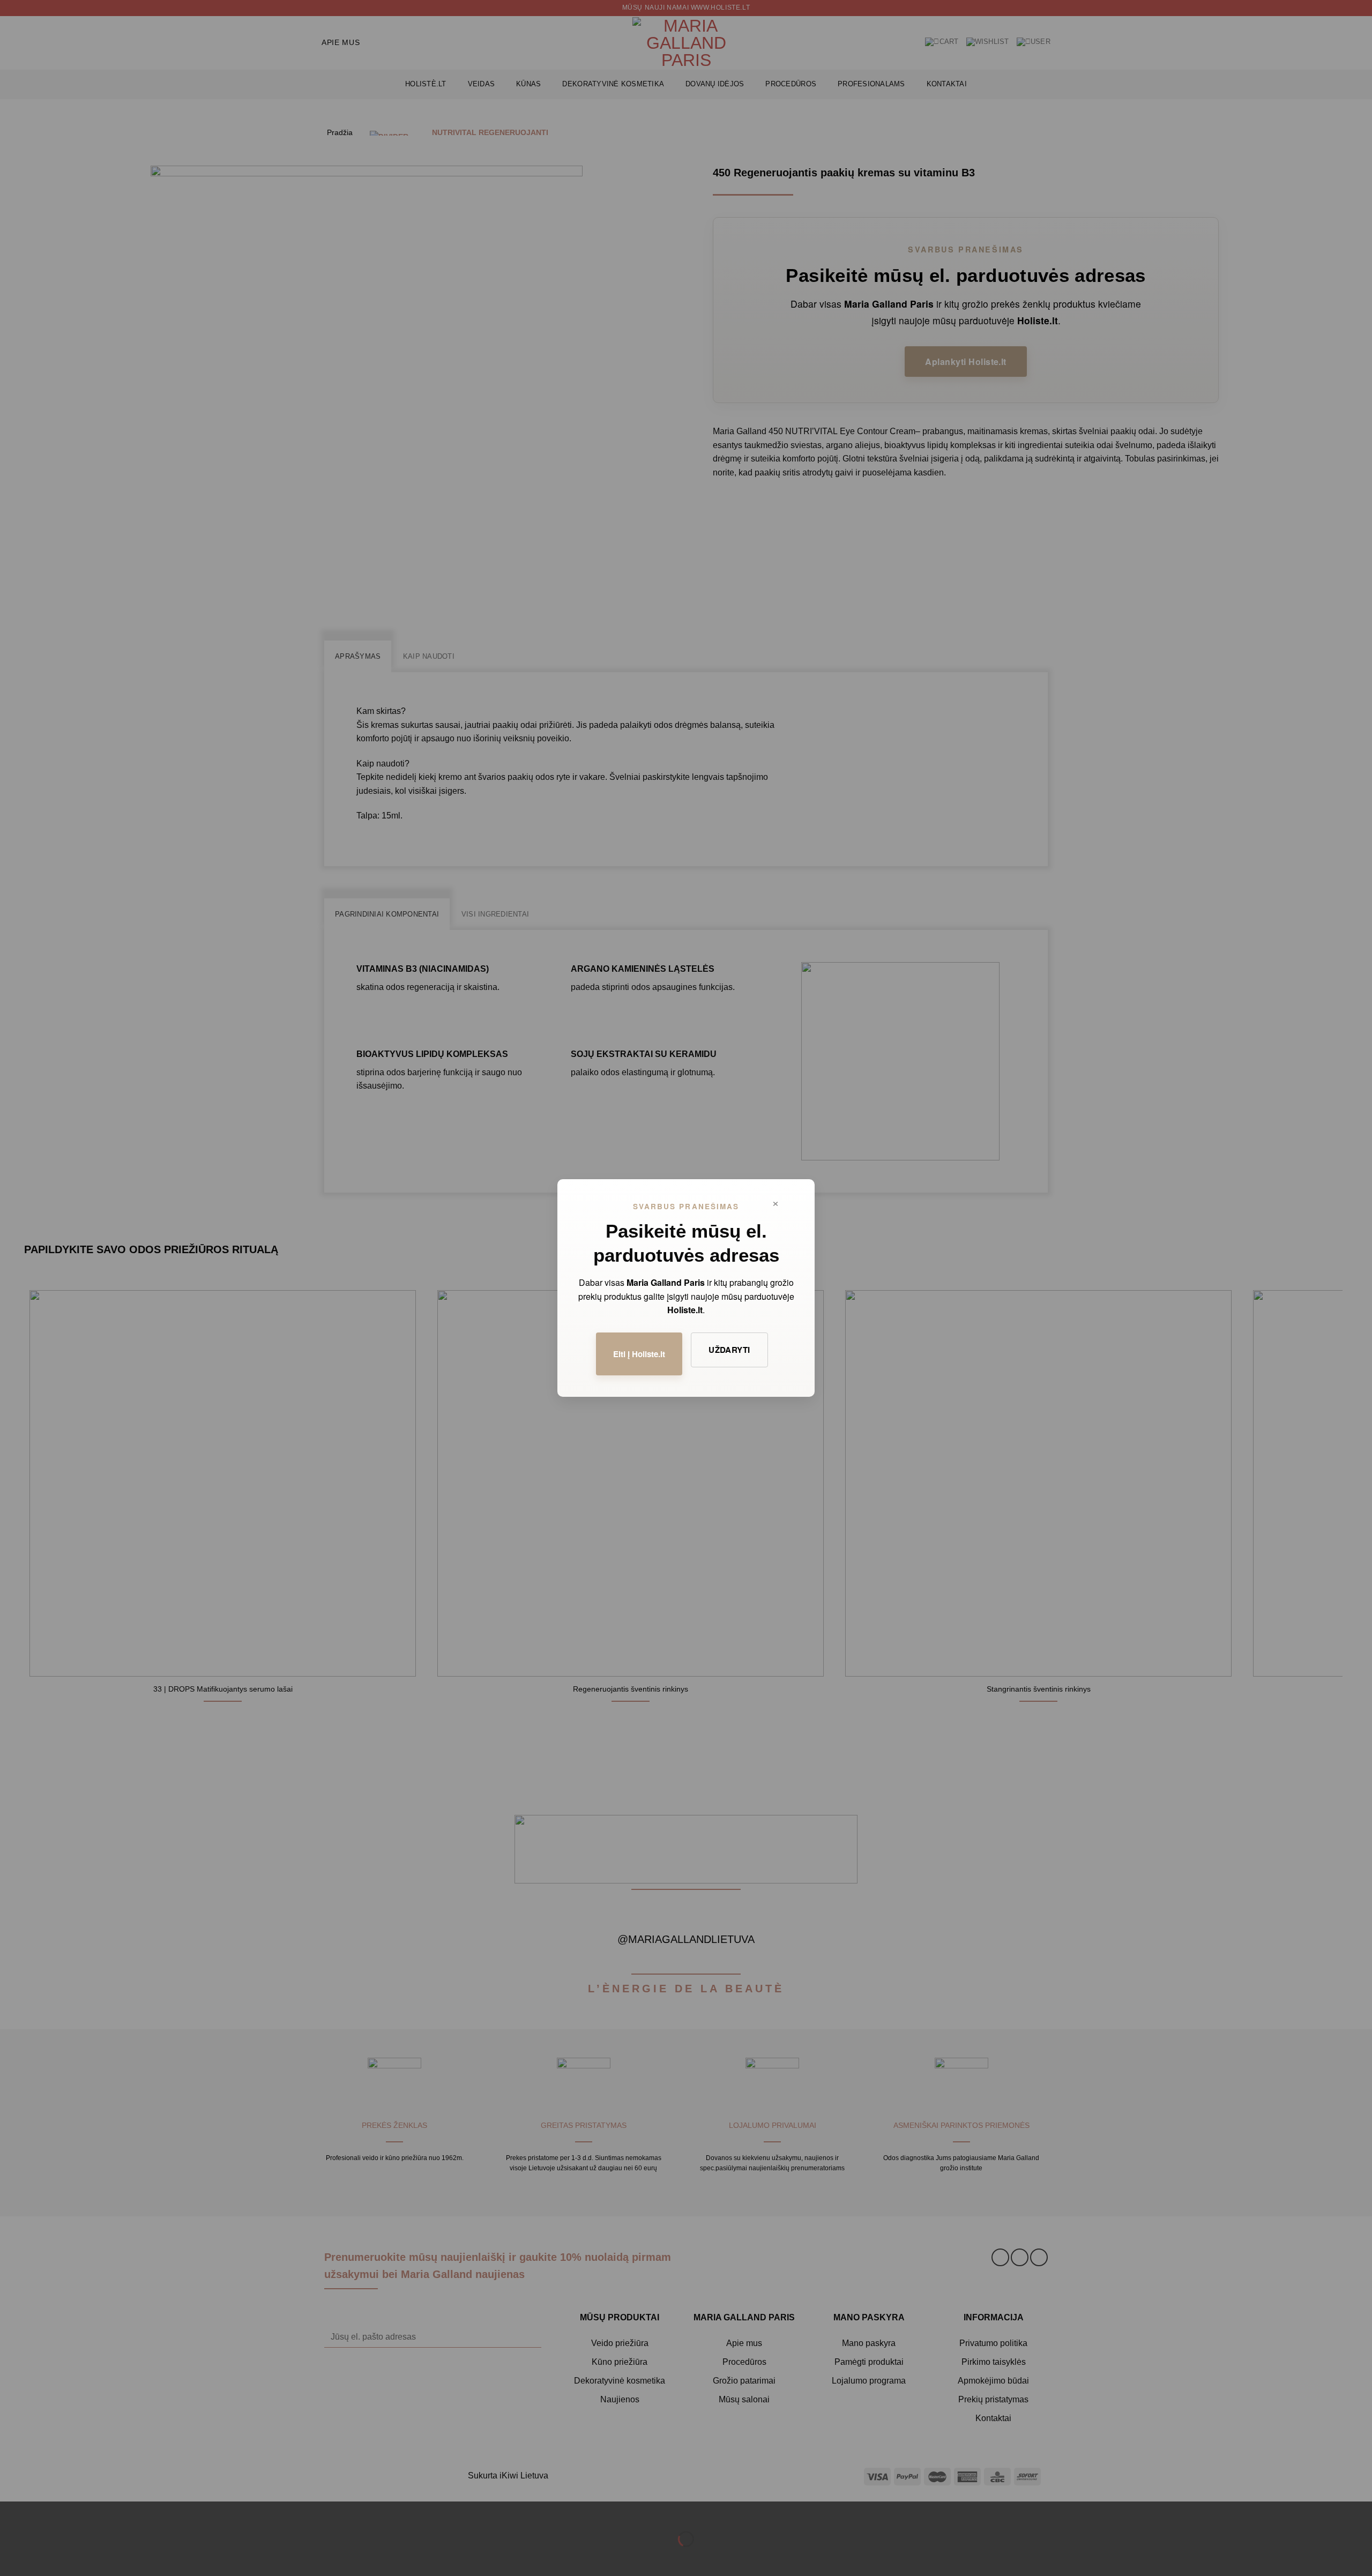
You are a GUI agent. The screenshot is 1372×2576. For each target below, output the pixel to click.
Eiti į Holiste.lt (639, 1354)
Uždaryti (729, 1350)
